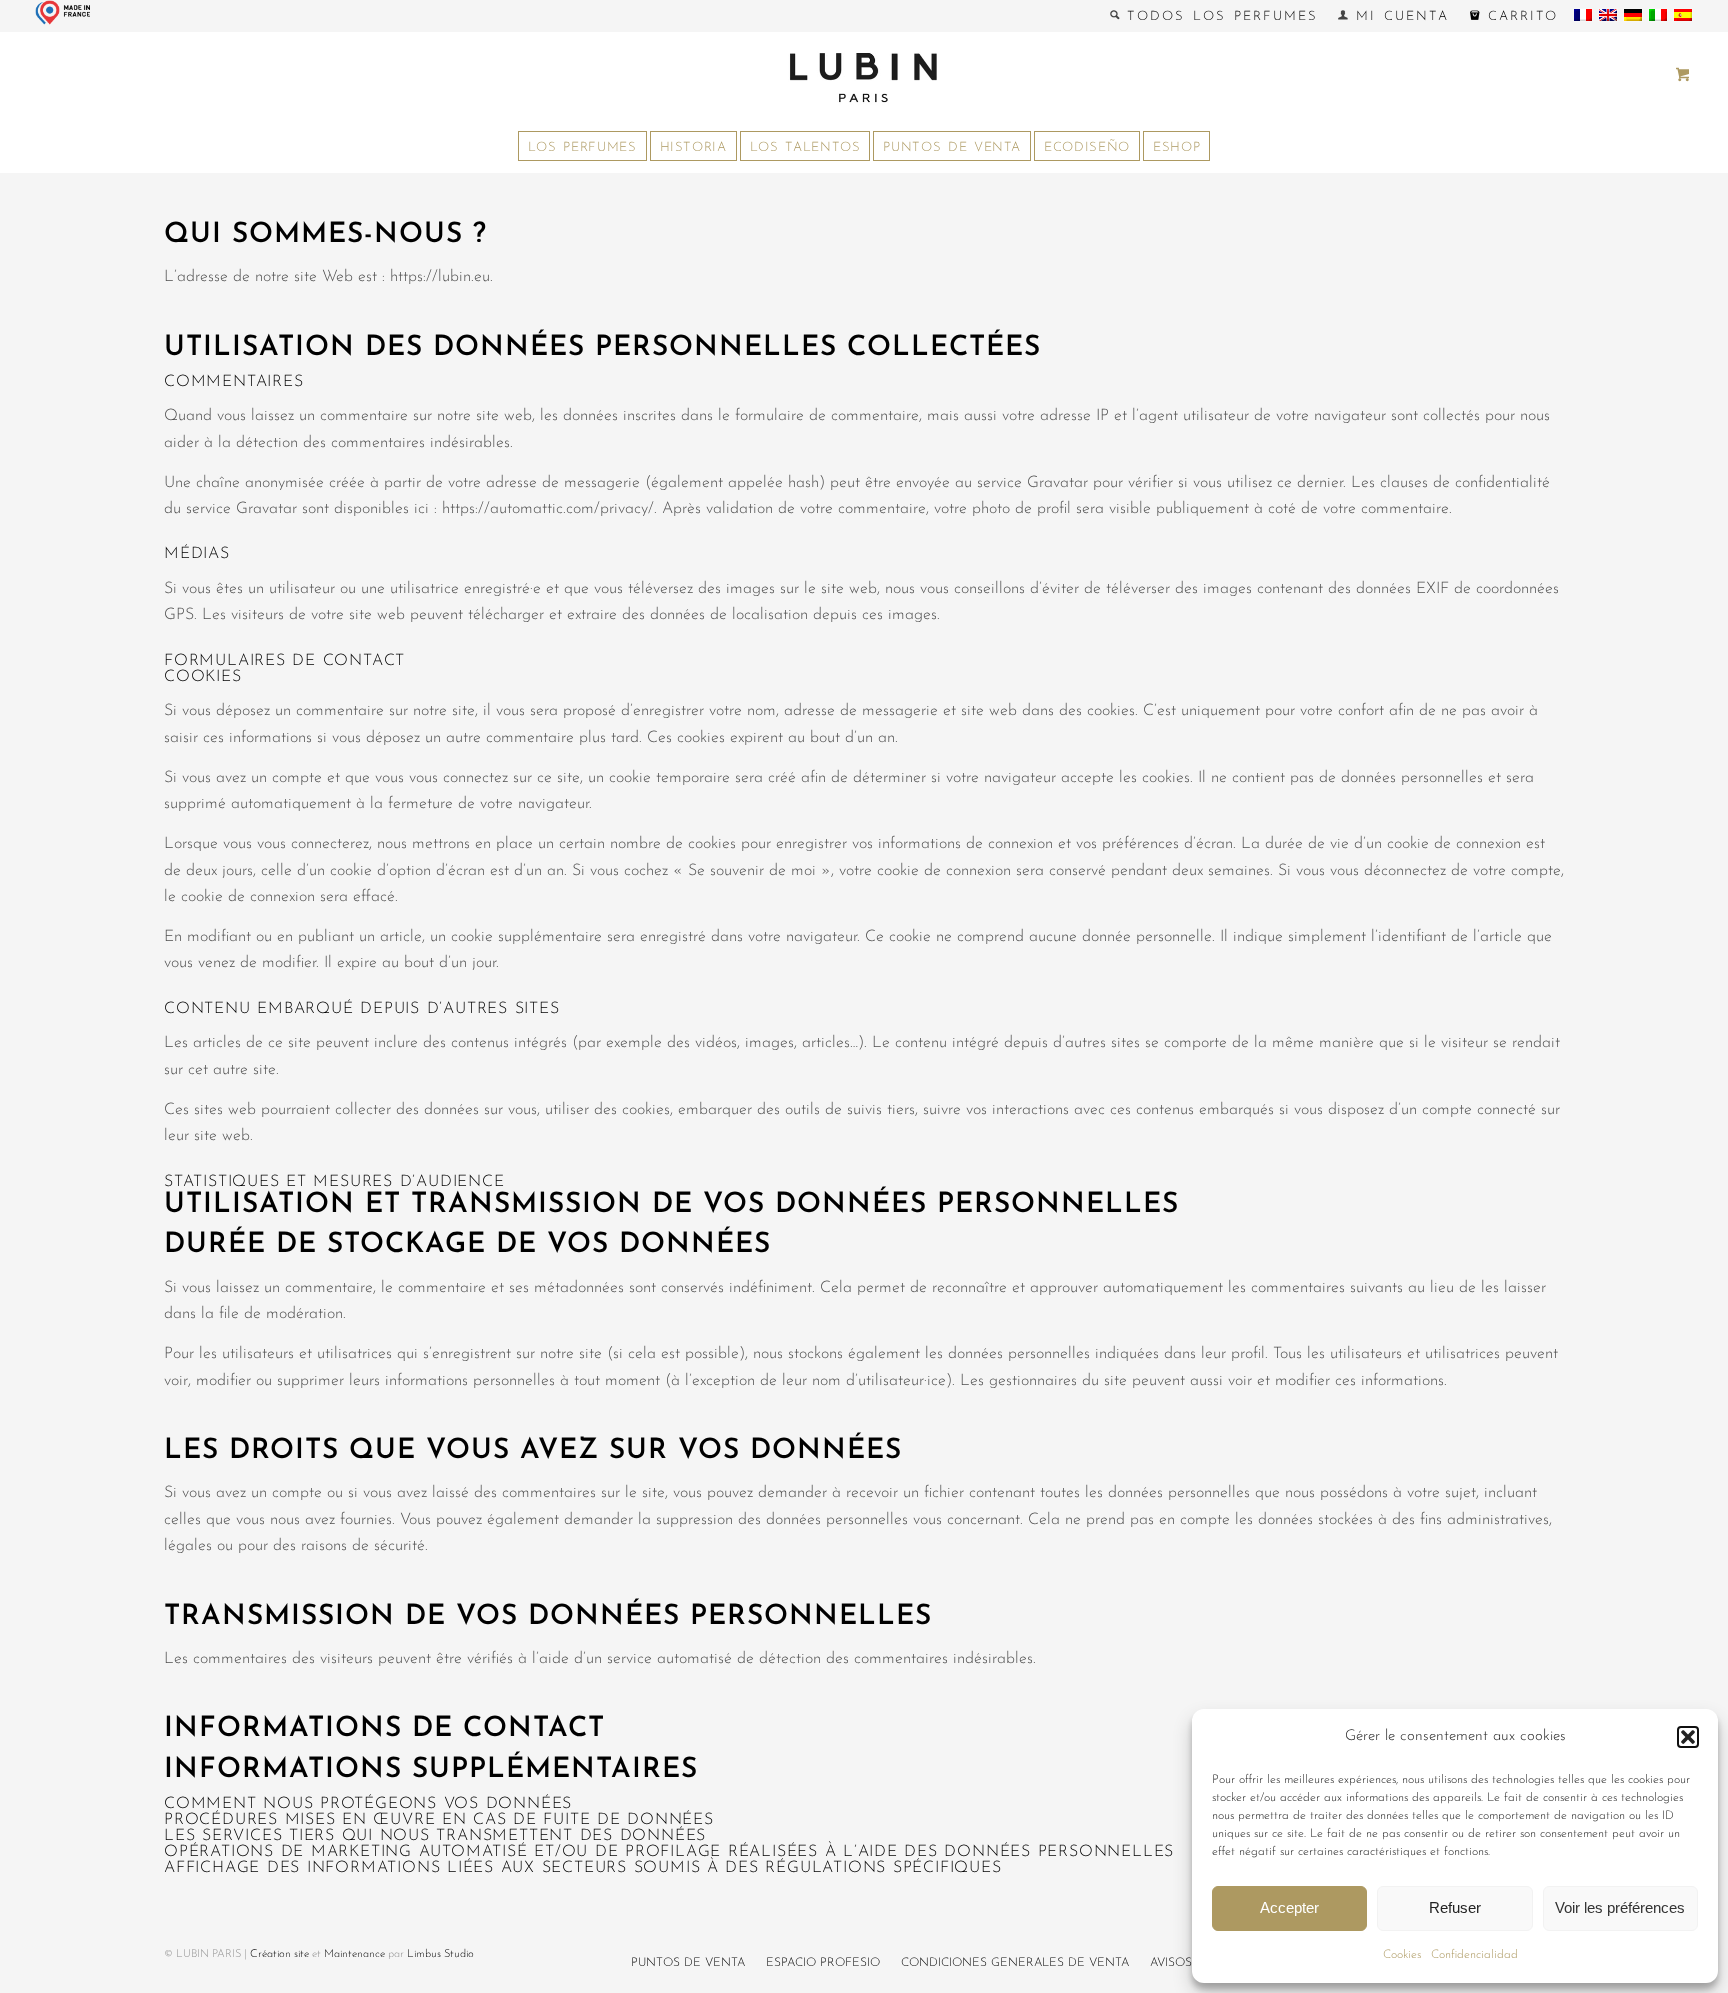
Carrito (1519, 16)
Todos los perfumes (1219, 16)
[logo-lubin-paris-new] (864, 77)
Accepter (1289, 1907)
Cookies (1402, 1955)
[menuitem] (1214, 16)
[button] (1688, 1737)
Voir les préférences (1620, 1907)
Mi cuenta (1398, 16)
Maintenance (354, 1954)
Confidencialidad (1474, 1955)
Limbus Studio (440, 1954)
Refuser (1455, 1907)
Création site (279, 1954)
